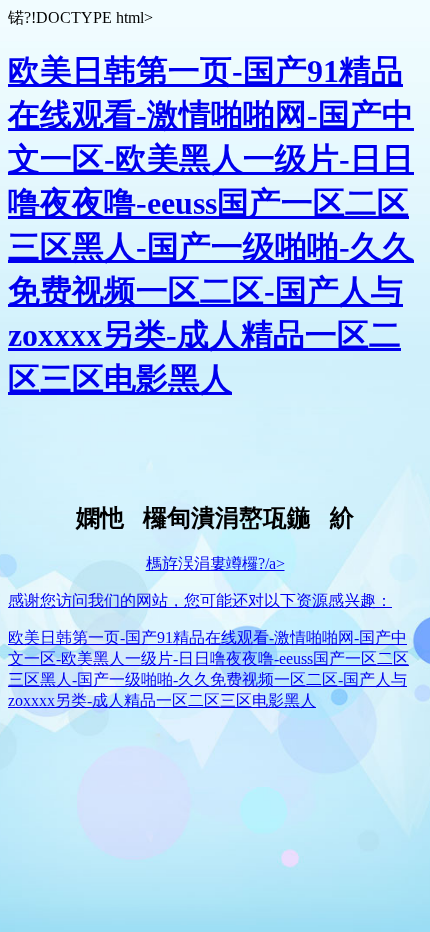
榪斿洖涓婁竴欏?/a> (215, 563)
